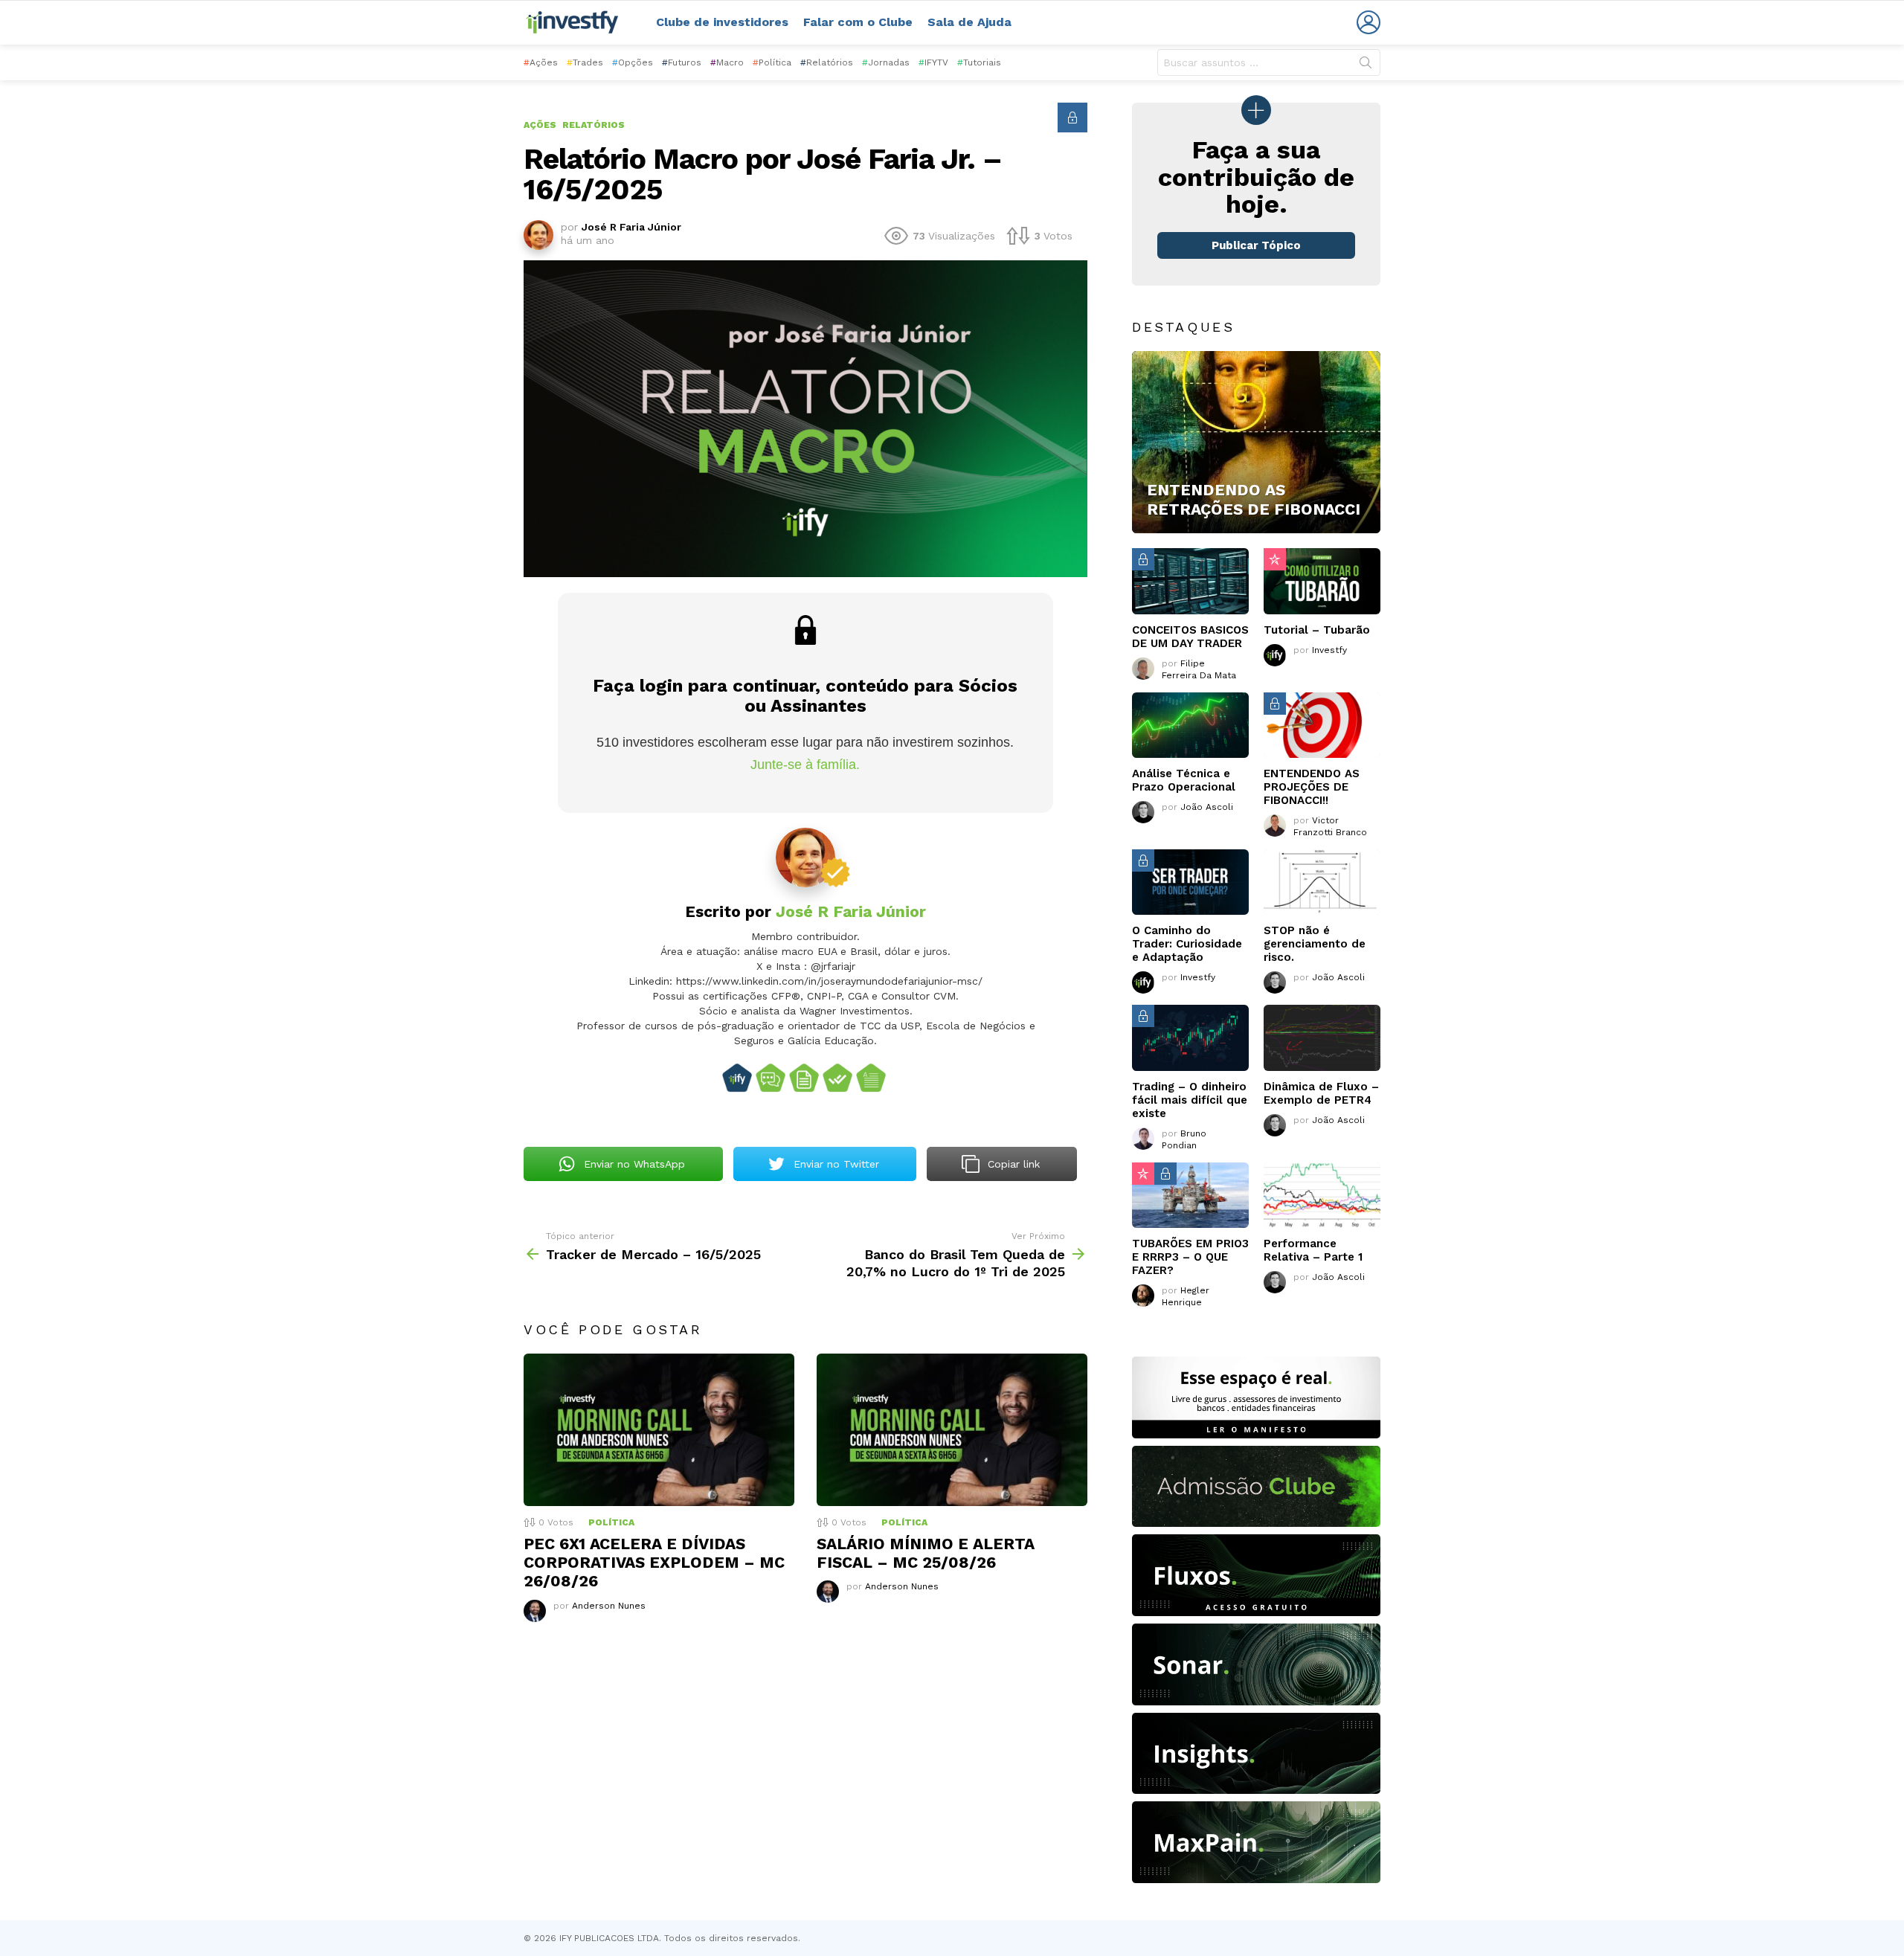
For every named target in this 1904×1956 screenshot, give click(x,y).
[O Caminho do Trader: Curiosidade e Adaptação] (1190, 882)
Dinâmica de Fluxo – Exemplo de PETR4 (1321, 1093)
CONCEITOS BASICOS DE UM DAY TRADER (1190, 637)
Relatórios (827, 62)
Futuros (682, 62)
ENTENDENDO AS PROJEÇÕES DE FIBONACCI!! (1312, 787)
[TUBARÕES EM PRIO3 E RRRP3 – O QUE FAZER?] (1190, 1195)
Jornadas (886, 62)
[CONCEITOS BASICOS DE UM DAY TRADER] (1190, 581)
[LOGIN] (1368, 22)
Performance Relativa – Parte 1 (1313, 1250)
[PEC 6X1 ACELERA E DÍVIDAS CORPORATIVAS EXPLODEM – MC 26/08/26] (659, 1430)
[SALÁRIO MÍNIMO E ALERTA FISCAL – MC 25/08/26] (952, 1430)
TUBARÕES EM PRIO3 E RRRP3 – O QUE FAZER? (1190, 1257)
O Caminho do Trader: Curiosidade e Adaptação (1187, 944)
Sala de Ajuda (969, 22)
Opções (633, 62)
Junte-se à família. (805, 765)
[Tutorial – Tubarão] (1322, 581)
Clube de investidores (722, 22)
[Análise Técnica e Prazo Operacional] (1190, 725)
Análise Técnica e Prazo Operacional (1184, 780)
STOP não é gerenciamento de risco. (1315, 944)
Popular (1275, 559)
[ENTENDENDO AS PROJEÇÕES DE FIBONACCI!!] (1322, 725)
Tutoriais (979, 62)
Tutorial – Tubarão (1317, 630)
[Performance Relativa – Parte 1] (1322, 1195)
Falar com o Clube (858, 22)
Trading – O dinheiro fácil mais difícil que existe (1190, 1100)
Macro (727, 62)
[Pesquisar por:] (1269, 62)
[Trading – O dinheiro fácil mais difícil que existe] (1190, 1037)
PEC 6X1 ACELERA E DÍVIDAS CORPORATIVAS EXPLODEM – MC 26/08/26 (654, 1563)
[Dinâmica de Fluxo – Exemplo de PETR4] (1322, 1037)
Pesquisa (1366, 65)
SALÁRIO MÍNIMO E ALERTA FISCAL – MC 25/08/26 (926, 1553)
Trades (585, 62)
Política (772, 62)
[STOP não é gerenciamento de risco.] (1322, 882)
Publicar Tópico (1256, 245)
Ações (541, 62)
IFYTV (933, 62)
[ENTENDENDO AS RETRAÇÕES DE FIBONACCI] (1256, 443)
